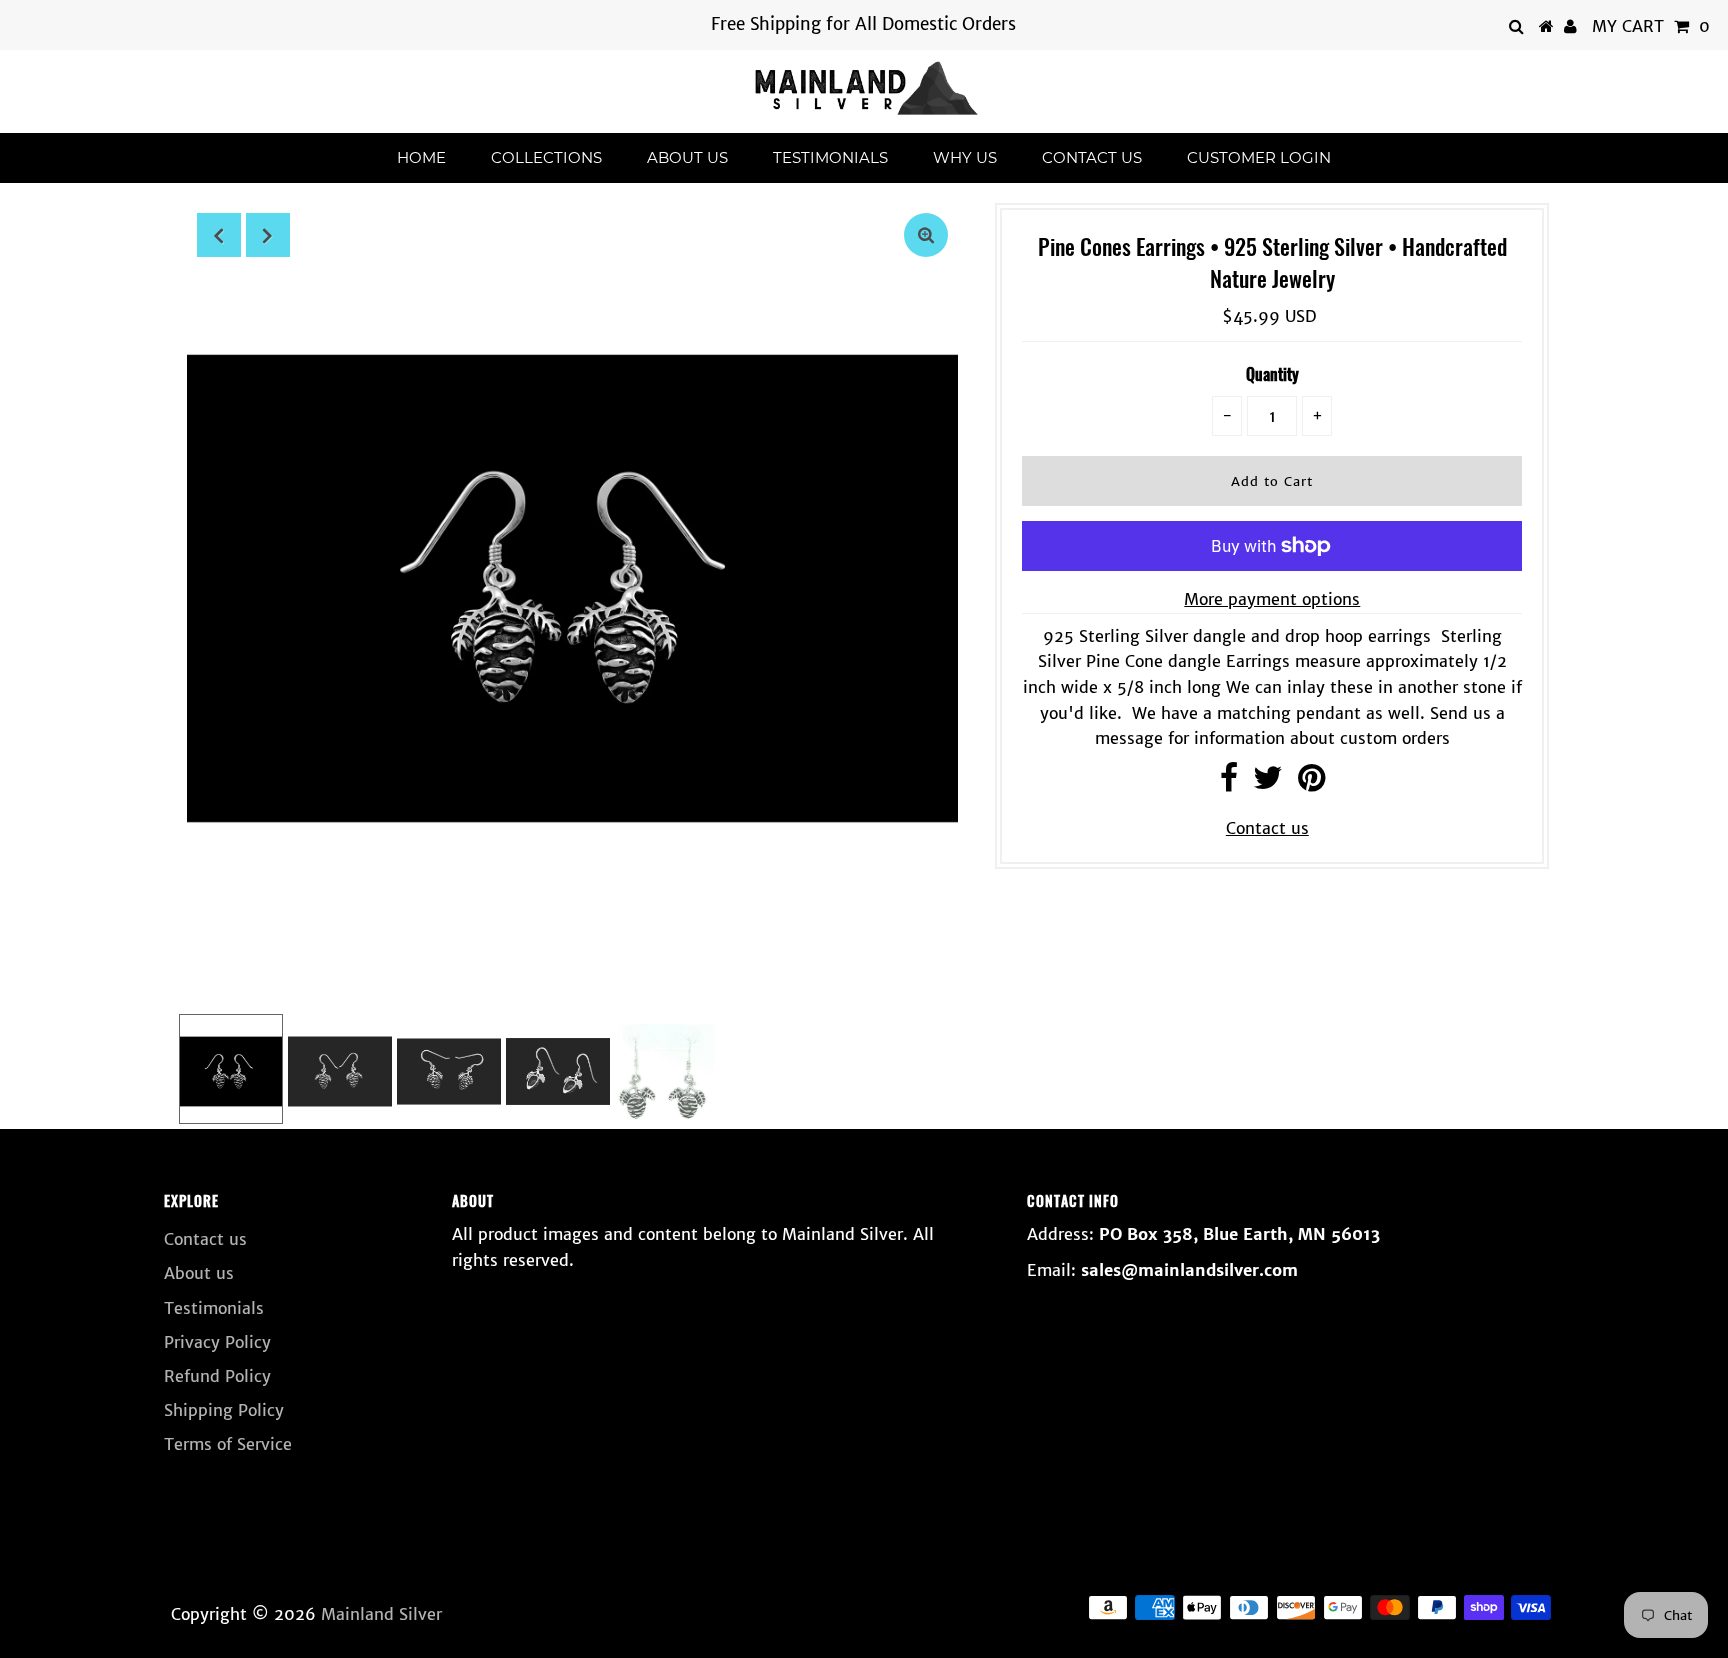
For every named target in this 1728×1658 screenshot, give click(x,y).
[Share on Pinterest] (1311, 783)
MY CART (1651, 26)
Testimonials (830, 157)
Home (421, 157)
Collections (546, 157)
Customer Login (1259, 157)
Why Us (965, 157)
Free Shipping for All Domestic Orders (863, 24)
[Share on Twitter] (1268, 783)
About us (687, 157)
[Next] (268, 235)
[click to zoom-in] (926, 235)
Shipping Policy (224, 1410)
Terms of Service (228, 1444)
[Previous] (219, 235)
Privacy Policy (217, 1342)
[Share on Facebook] (1229, 783)
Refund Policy (217, 1376)
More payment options (1272, 599)
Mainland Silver (381, 1614)
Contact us (1092, 157)
